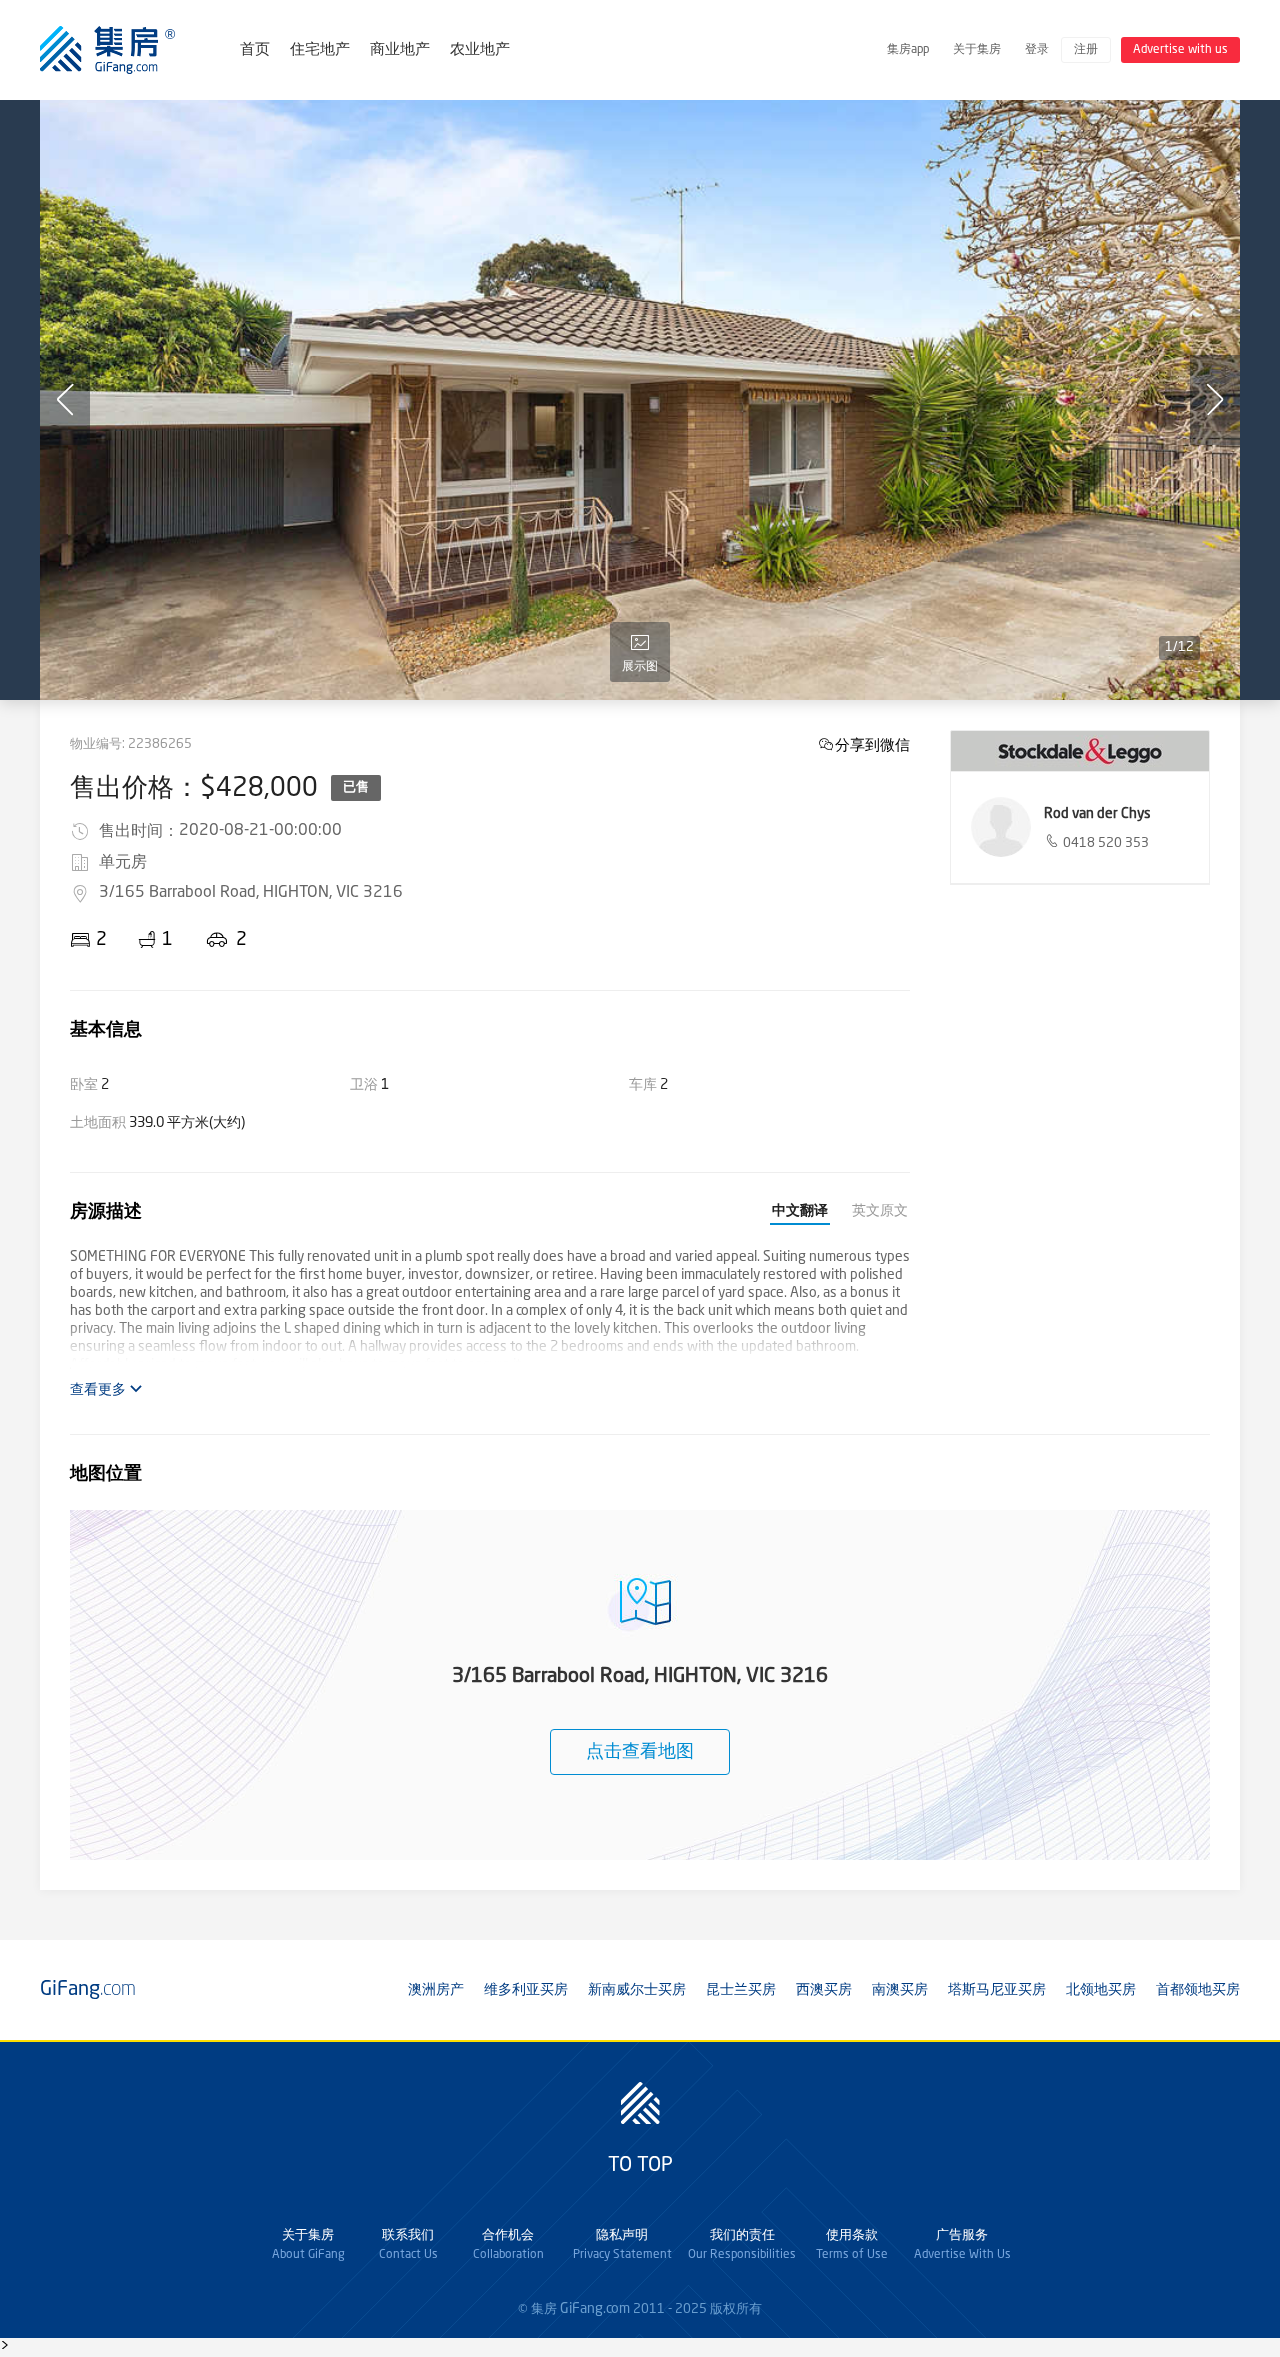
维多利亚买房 (526, 1990)
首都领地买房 (1198, 1990)
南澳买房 (900, 1990)
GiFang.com (595, 2309)
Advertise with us (1180, 50)
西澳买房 (824, 1990)
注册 (1086, 50)
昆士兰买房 (741, 1990)
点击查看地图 (640, 1752)
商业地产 (400, 50)
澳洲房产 (436, 1990)
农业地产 (480, 50)
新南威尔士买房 (637, 1990)
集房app (908, 50)
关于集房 (977, 50)
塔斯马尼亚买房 (997, 1990)
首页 (255, 50)
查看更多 (99, 1390)
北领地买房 (1101, 1990)
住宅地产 (320, 50)
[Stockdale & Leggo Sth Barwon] (1080, 751)
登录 (1037, 50)
